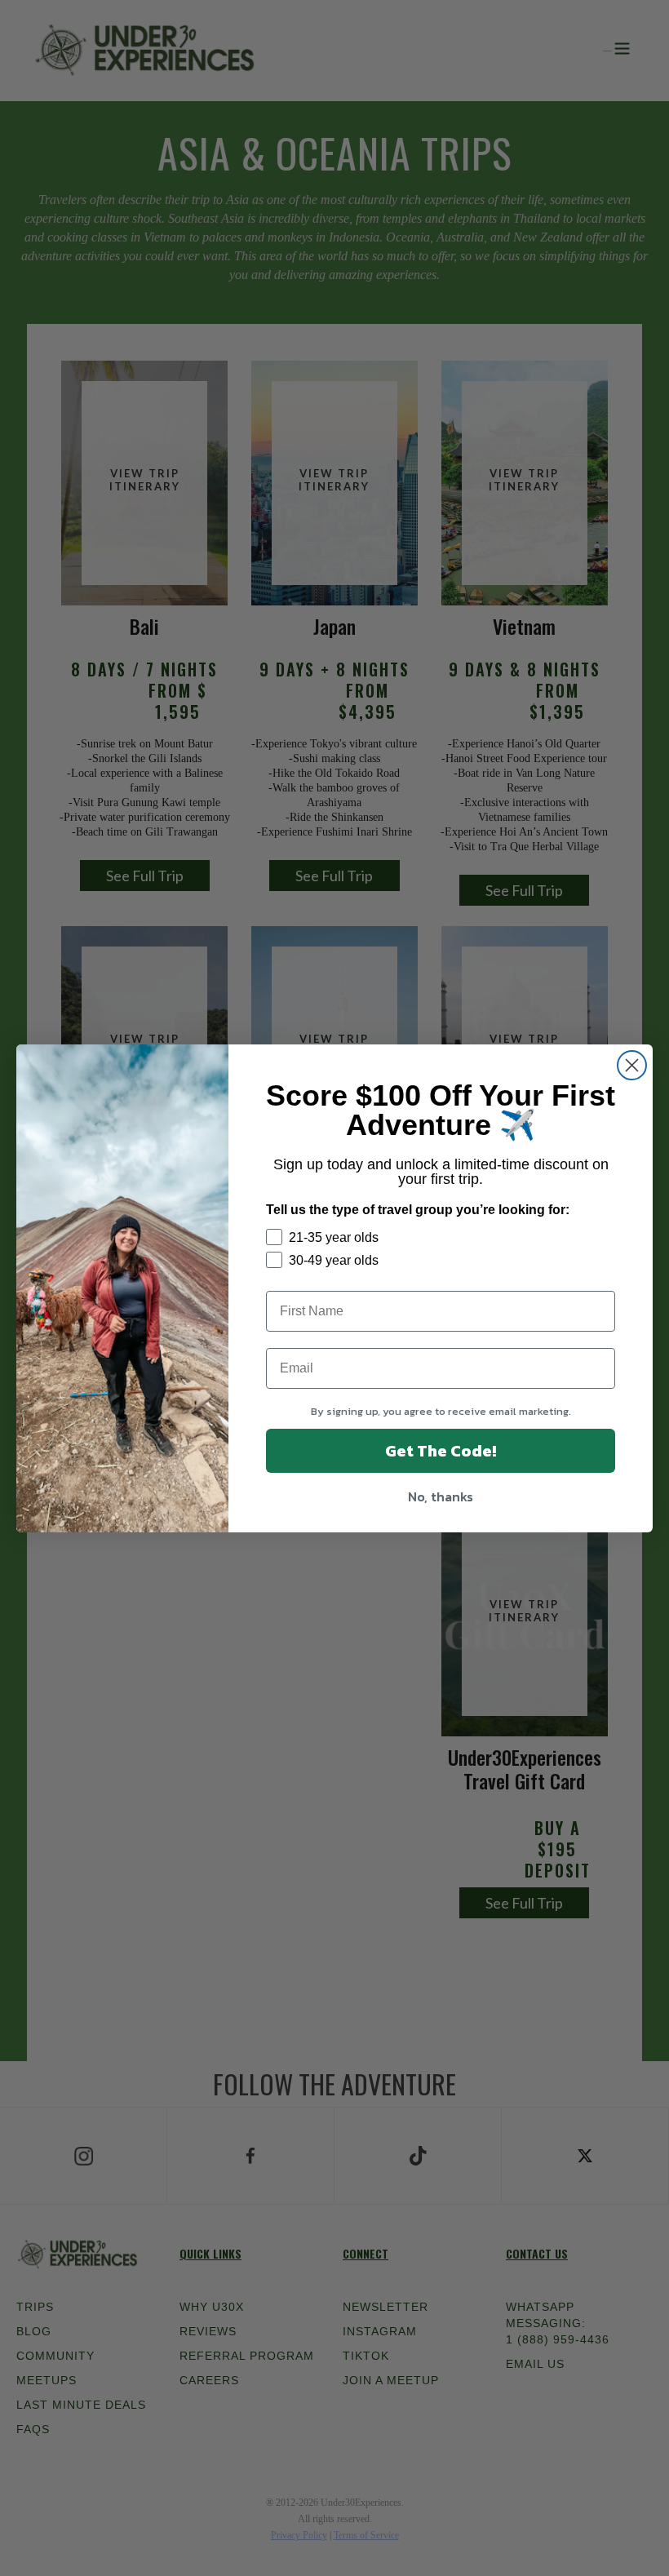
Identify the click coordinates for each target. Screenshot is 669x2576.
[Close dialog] (632, 1065)
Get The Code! (441, 1451)
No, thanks (441, 1496)
